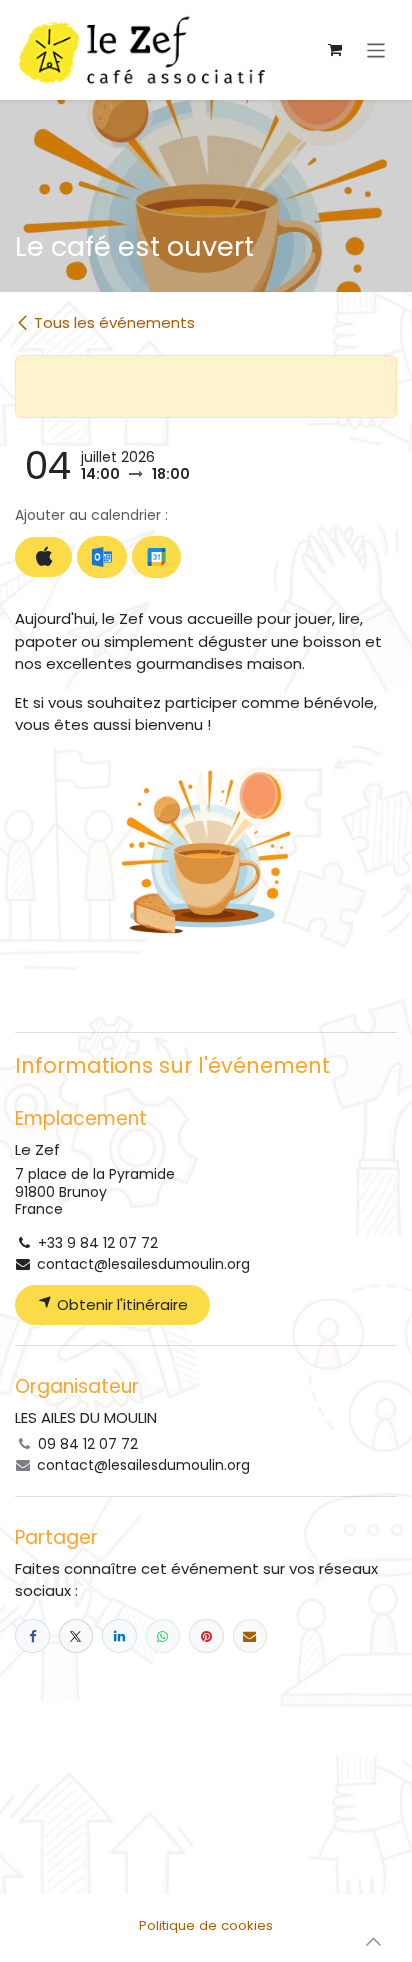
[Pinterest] (206, 1636)
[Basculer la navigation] (376, 49)
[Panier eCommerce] (335, 50)
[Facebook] (32, 1636)
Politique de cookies (206, 1925)
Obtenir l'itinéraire (120, 1304)
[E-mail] (250, 1636)
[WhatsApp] (163, 1636)
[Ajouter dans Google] (156, 557)
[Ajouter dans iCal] (43, 557)
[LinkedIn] (119, 1636)
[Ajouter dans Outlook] (101, 557)
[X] (76, 1636)
